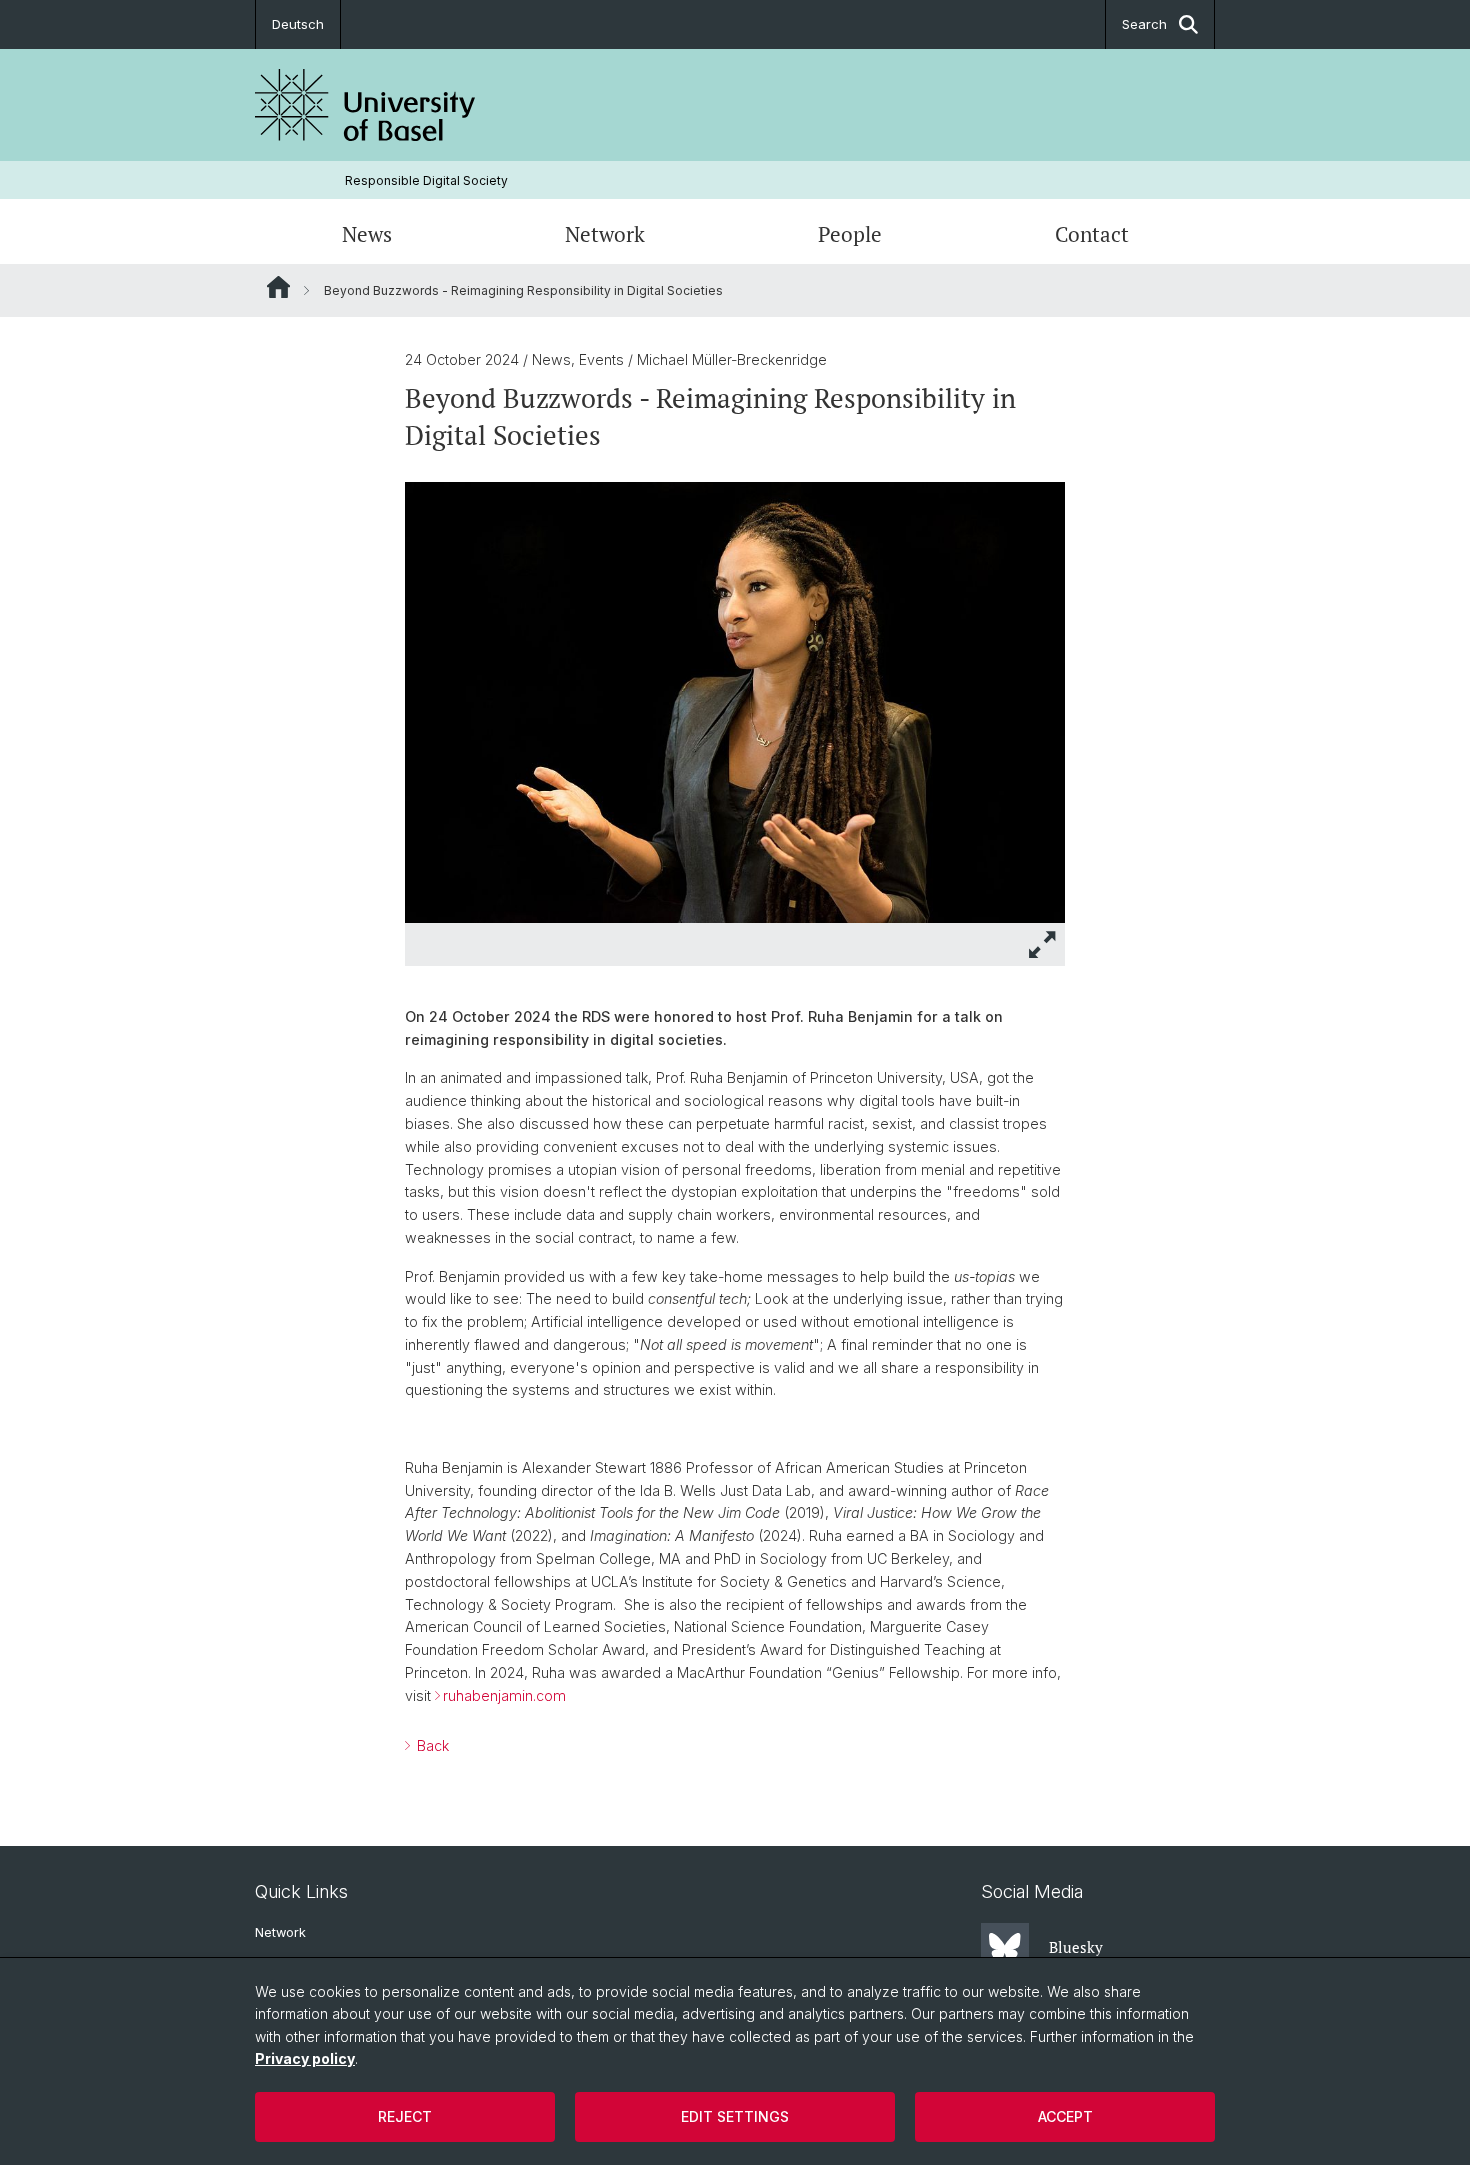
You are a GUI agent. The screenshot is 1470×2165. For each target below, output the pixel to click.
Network (605, 234)
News (367, 234)
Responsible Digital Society (426, 180)
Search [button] (1144, 24)
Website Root (278, 287)
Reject (405, 2116)
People (850, 234)
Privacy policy (305, 2058)
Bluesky (1076, 1947)
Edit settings (735, 2116)
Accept (1065, 2116)
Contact (1092, 234)
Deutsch (298, 24)
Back (431, 1745)
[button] (1043, 944)
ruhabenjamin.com (504, 1695)
